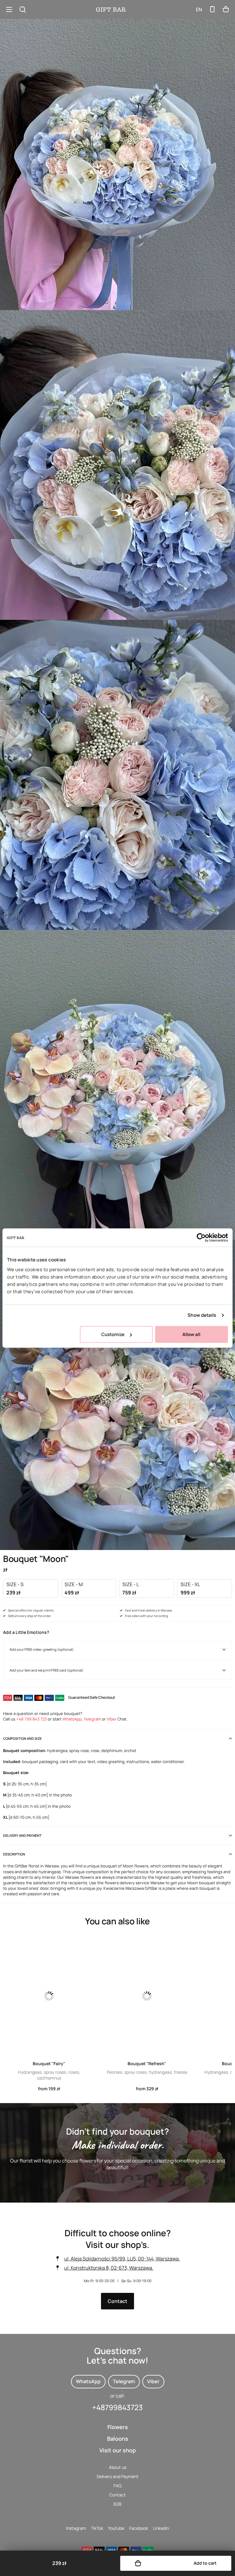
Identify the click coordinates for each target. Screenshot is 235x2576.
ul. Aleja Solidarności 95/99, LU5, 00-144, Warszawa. (122, 2259)
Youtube (116, 2528)
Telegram (92, 1719)
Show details (202, 1315)
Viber (112, 1719)
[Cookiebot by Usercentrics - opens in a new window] (201, 1237)
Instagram (76, 2528)
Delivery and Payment (118, 2476)
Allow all (191, 1334)
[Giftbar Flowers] (111, 9)
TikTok (97, 2528)
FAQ (117, 2486)
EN (199, 9)
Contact (117, 2301)
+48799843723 (117, 2407)
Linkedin (161, 2528)
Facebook (139, 2528)
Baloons (118, 2439)
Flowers (118, 2427)
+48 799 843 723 (32, 1719)
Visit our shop (118, 2450)
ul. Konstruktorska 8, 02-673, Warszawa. (109, 2268)
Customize (113, 1334)
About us (118, 2467)
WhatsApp (72, 1719)
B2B (117, 2504)
